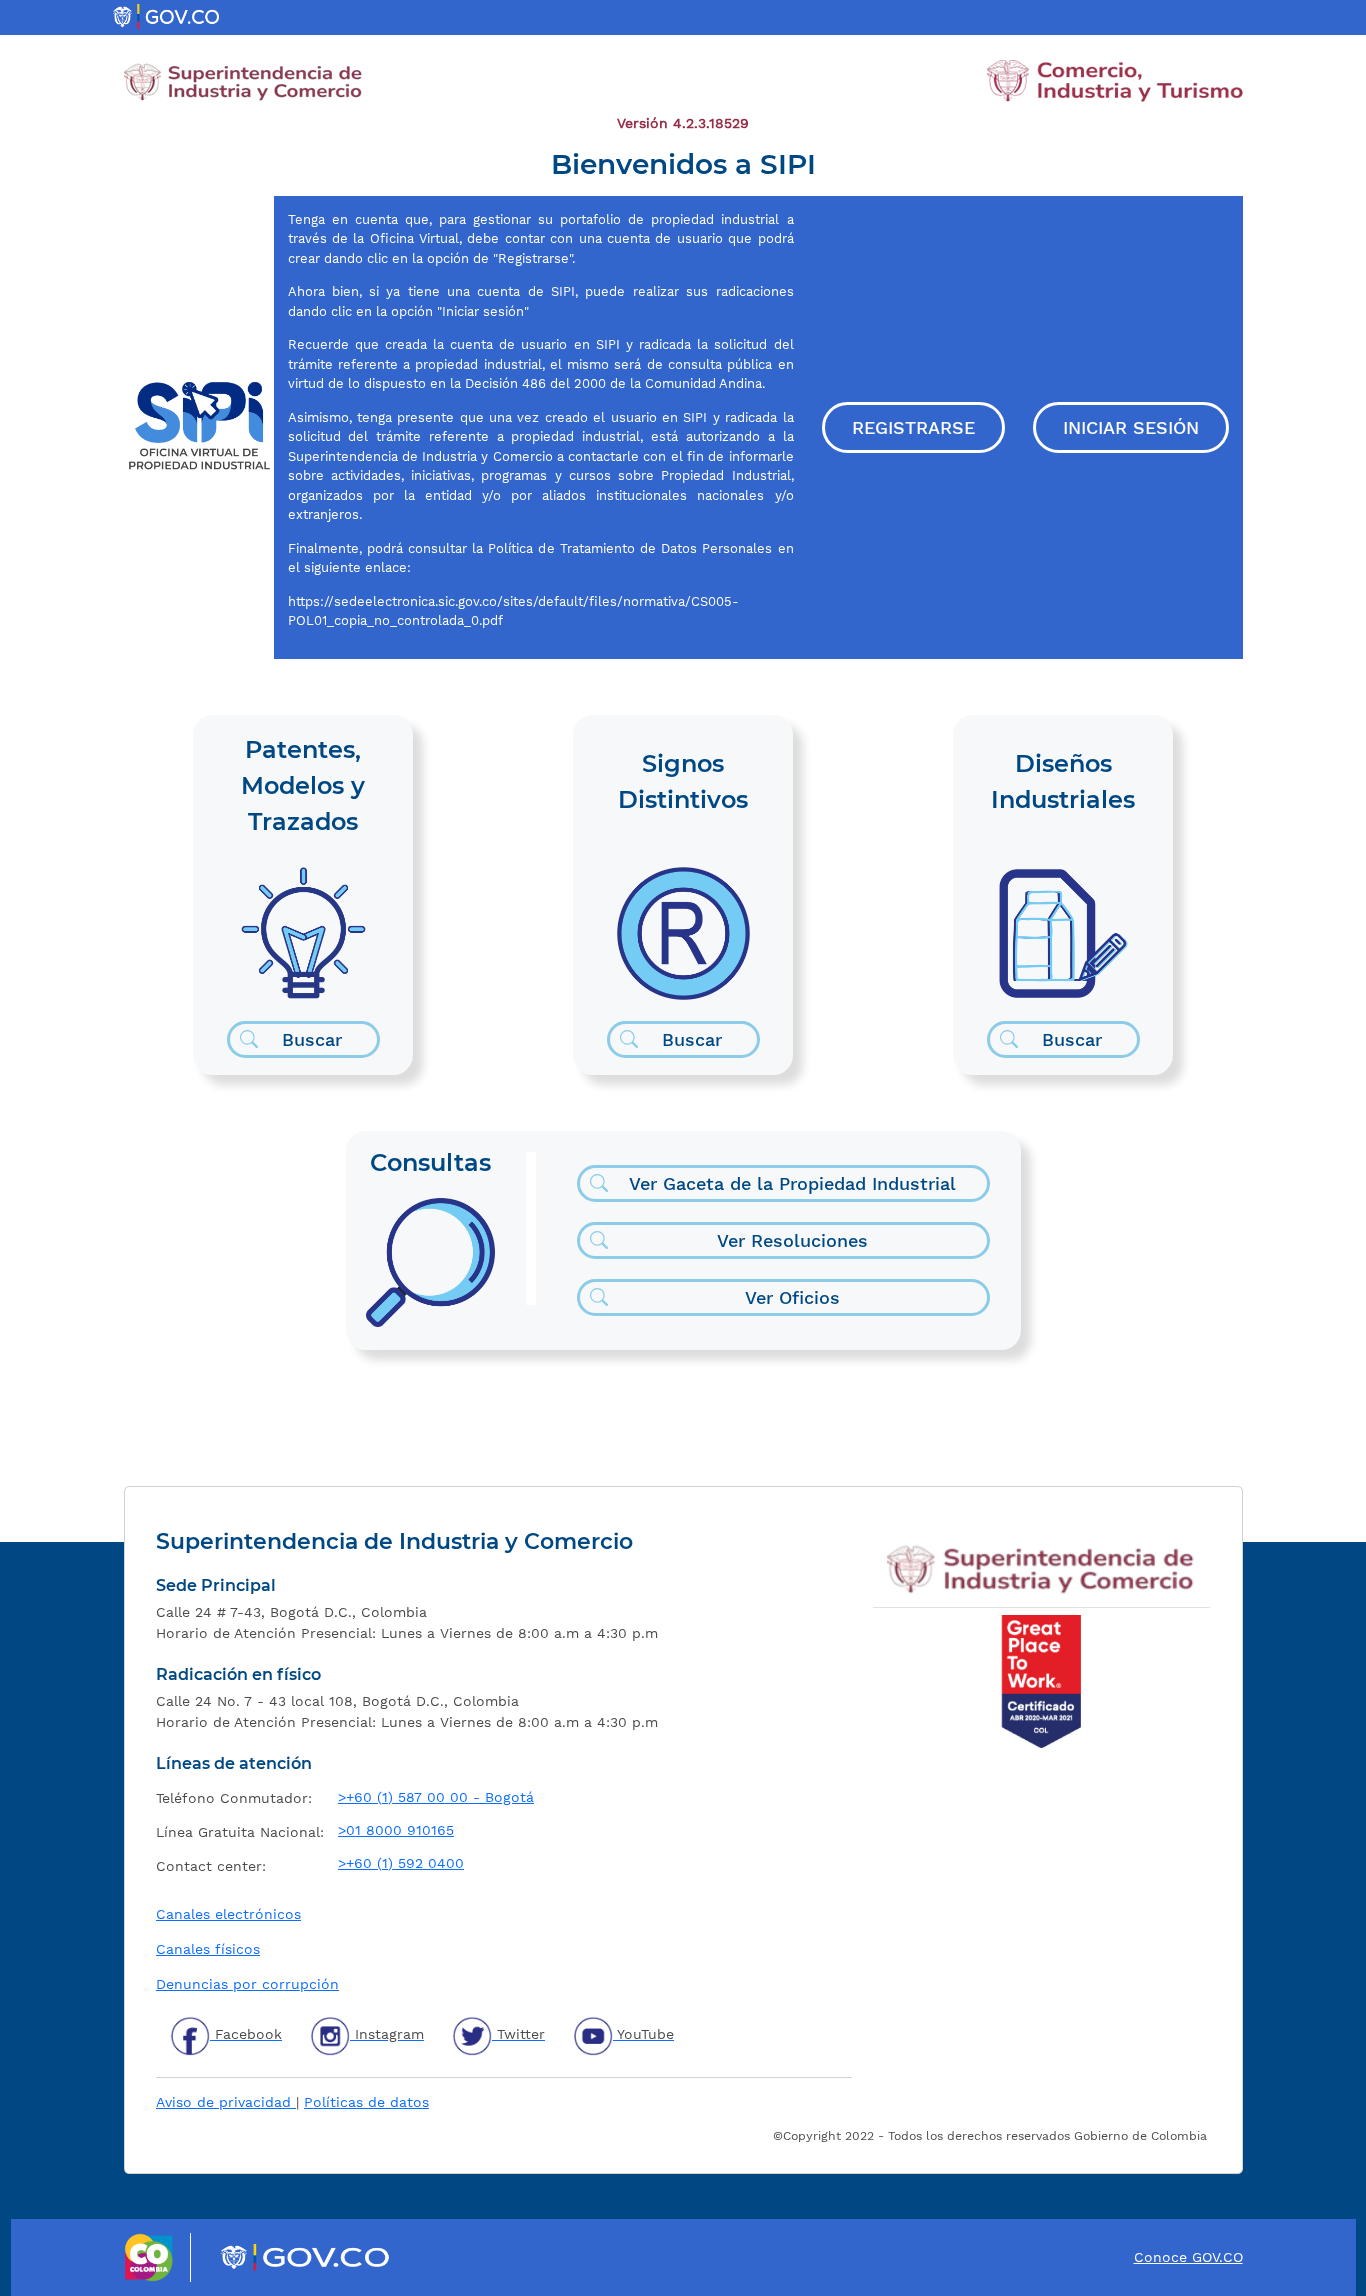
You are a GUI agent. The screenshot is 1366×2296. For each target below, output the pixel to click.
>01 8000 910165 (396, 1830)
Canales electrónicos (228, 1914)
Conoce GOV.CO (1188, 2257)
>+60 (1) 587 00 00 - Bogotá (436, 1797)
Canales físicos (208, 1949)
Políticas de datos (366, 2102)
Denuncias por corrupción (247, 1984)
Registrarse (913, 427)
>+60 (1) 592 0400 (401, 1863)
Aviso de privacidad (226, 2102)
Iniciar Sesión (1131, 427)
